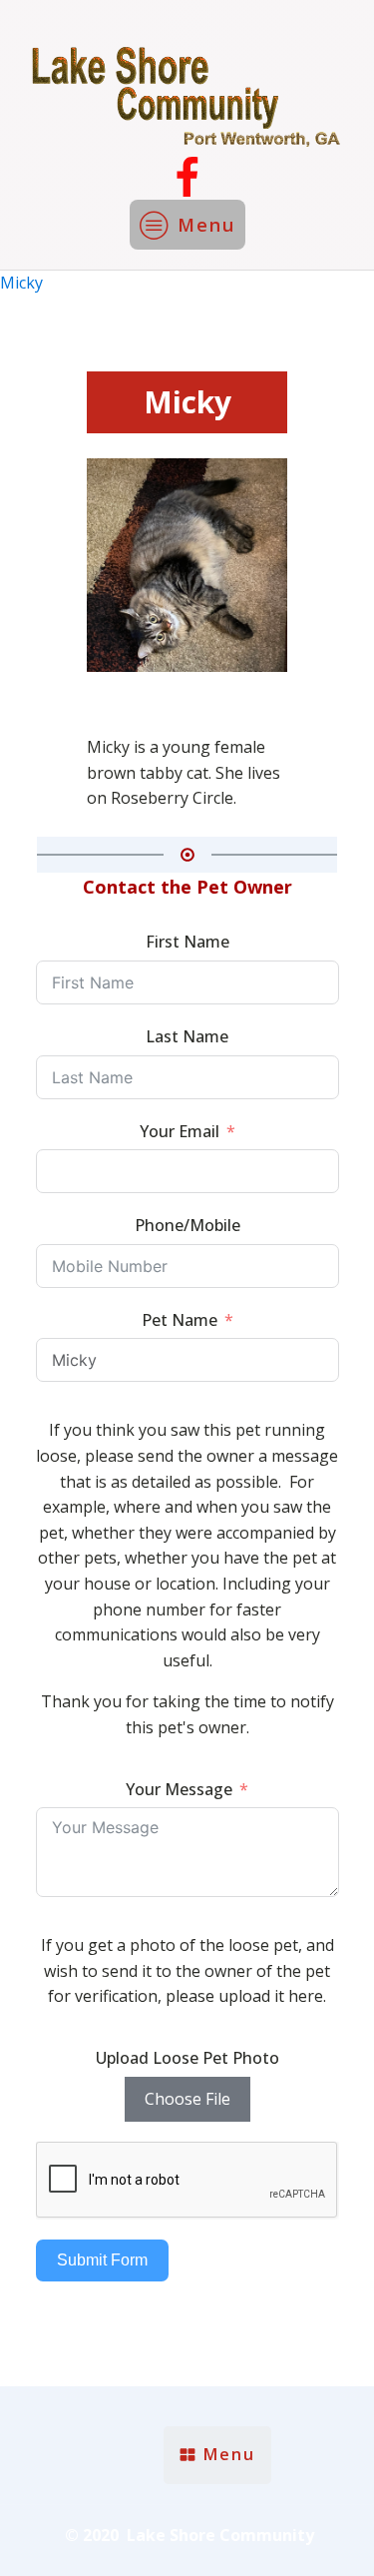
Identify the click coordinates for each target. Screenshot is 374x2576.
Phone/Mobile (187, 1225)
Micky (21, 283)
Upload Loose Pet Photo (187, 2058)
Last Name (187, 1036)
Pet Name (180, 1320)
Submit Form (102, 2260)
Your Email (180, 1131)
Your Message (179, 1789)
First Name (187, 942)
